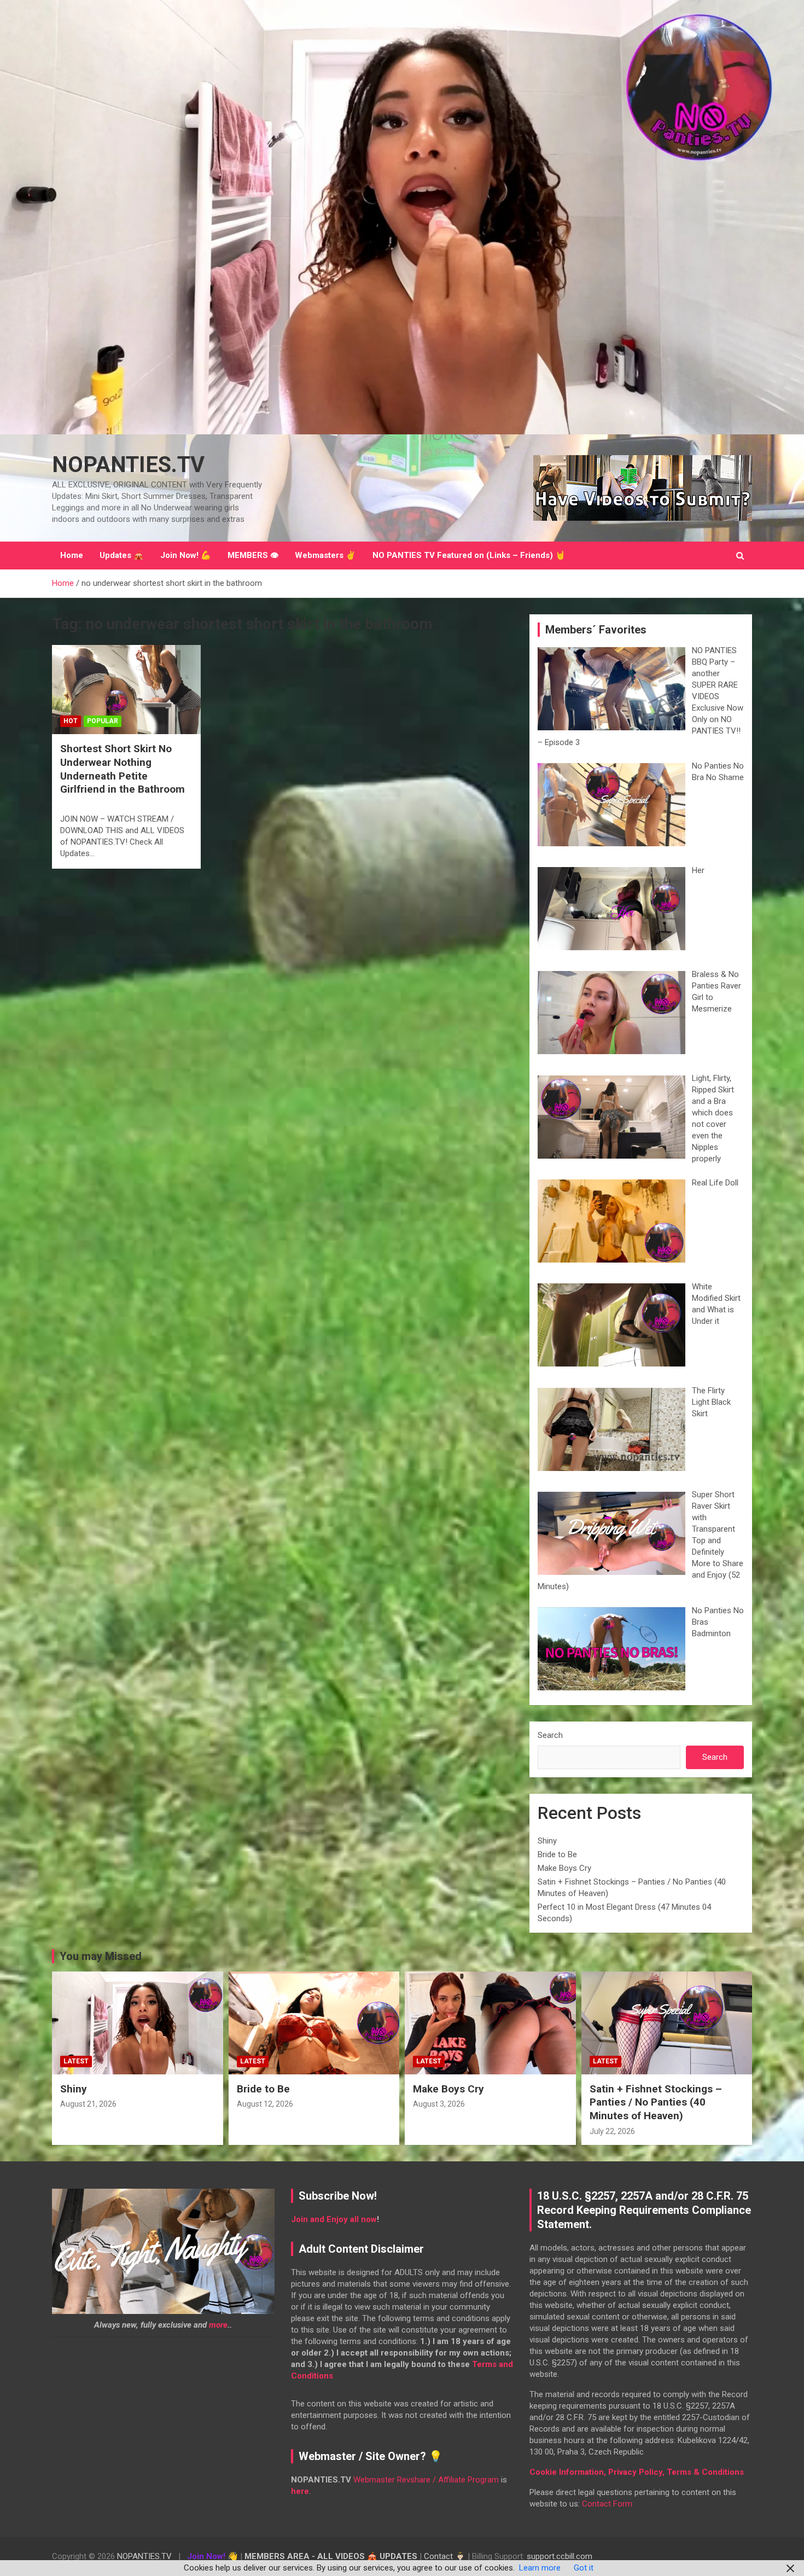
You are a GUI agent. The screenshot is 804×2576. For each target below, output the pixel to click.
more (218, 2325)
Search (550, 1735)
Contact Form (607, 2504)
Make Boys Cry (564, 1868)
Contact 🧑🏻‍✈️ (445, 2556)
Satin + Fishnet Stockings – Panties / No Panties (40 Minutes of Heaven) (656, 2102)
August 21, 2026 (88, 2104)
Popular (103, 721)
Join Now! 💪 (186, 555)
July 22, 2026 (612, 2131)
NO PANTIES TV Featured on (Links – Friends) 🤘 (469, 555)
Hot (71, 721)
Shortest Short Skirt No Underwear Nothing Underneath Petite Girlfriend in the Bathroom (123, 769)
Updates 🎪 (122, 555)
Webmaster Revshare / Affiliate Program (426, 2480)
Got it (584, 2568)
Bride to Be (557, 1854)
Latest (76, 2061)
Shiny (547, 1841)
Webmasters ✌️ (325, 555)
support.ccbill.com (560, 2556)
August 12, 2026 (265, 2104)
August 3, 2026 (439, 2104)
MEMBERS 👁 (253, 555)
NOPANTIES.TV (128, 465)
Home (72, 555)
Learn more (540, 2568)
